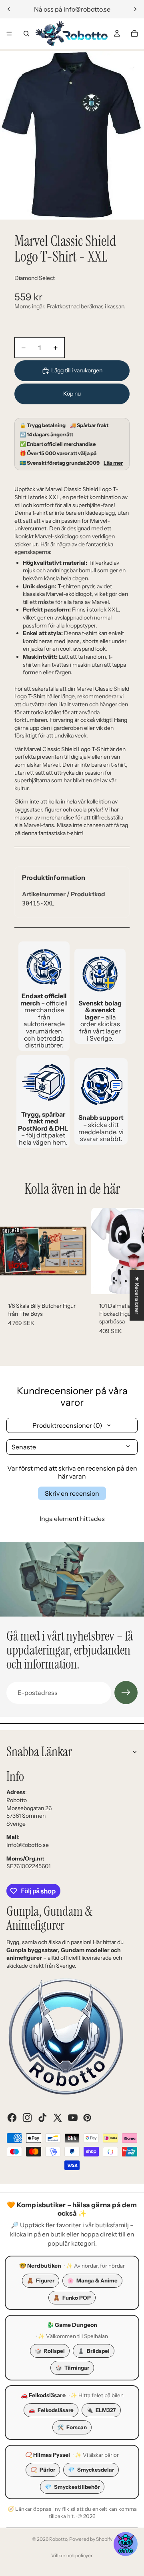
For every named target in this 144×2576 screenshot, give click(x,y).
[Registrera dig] (126, 1693)
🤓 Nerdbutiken (40, 2266)
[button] (126, 2544)
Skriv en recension (72, 1493)
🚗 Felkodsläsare (43, 2395)
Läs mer (113, 463)
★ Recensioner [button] (137, 1295)
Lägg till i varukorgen (77, 370)
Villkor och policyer (72, 2555)
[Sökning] (26, 34)
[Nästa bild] (135, 9)
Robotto (58, 2539)
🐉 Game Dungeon (72, 2325)
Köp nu (72, 394)
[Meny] (9, 34)
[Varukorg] (134, 34)
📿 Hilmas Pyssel (48, 2455)
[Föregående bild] (9, 9)
